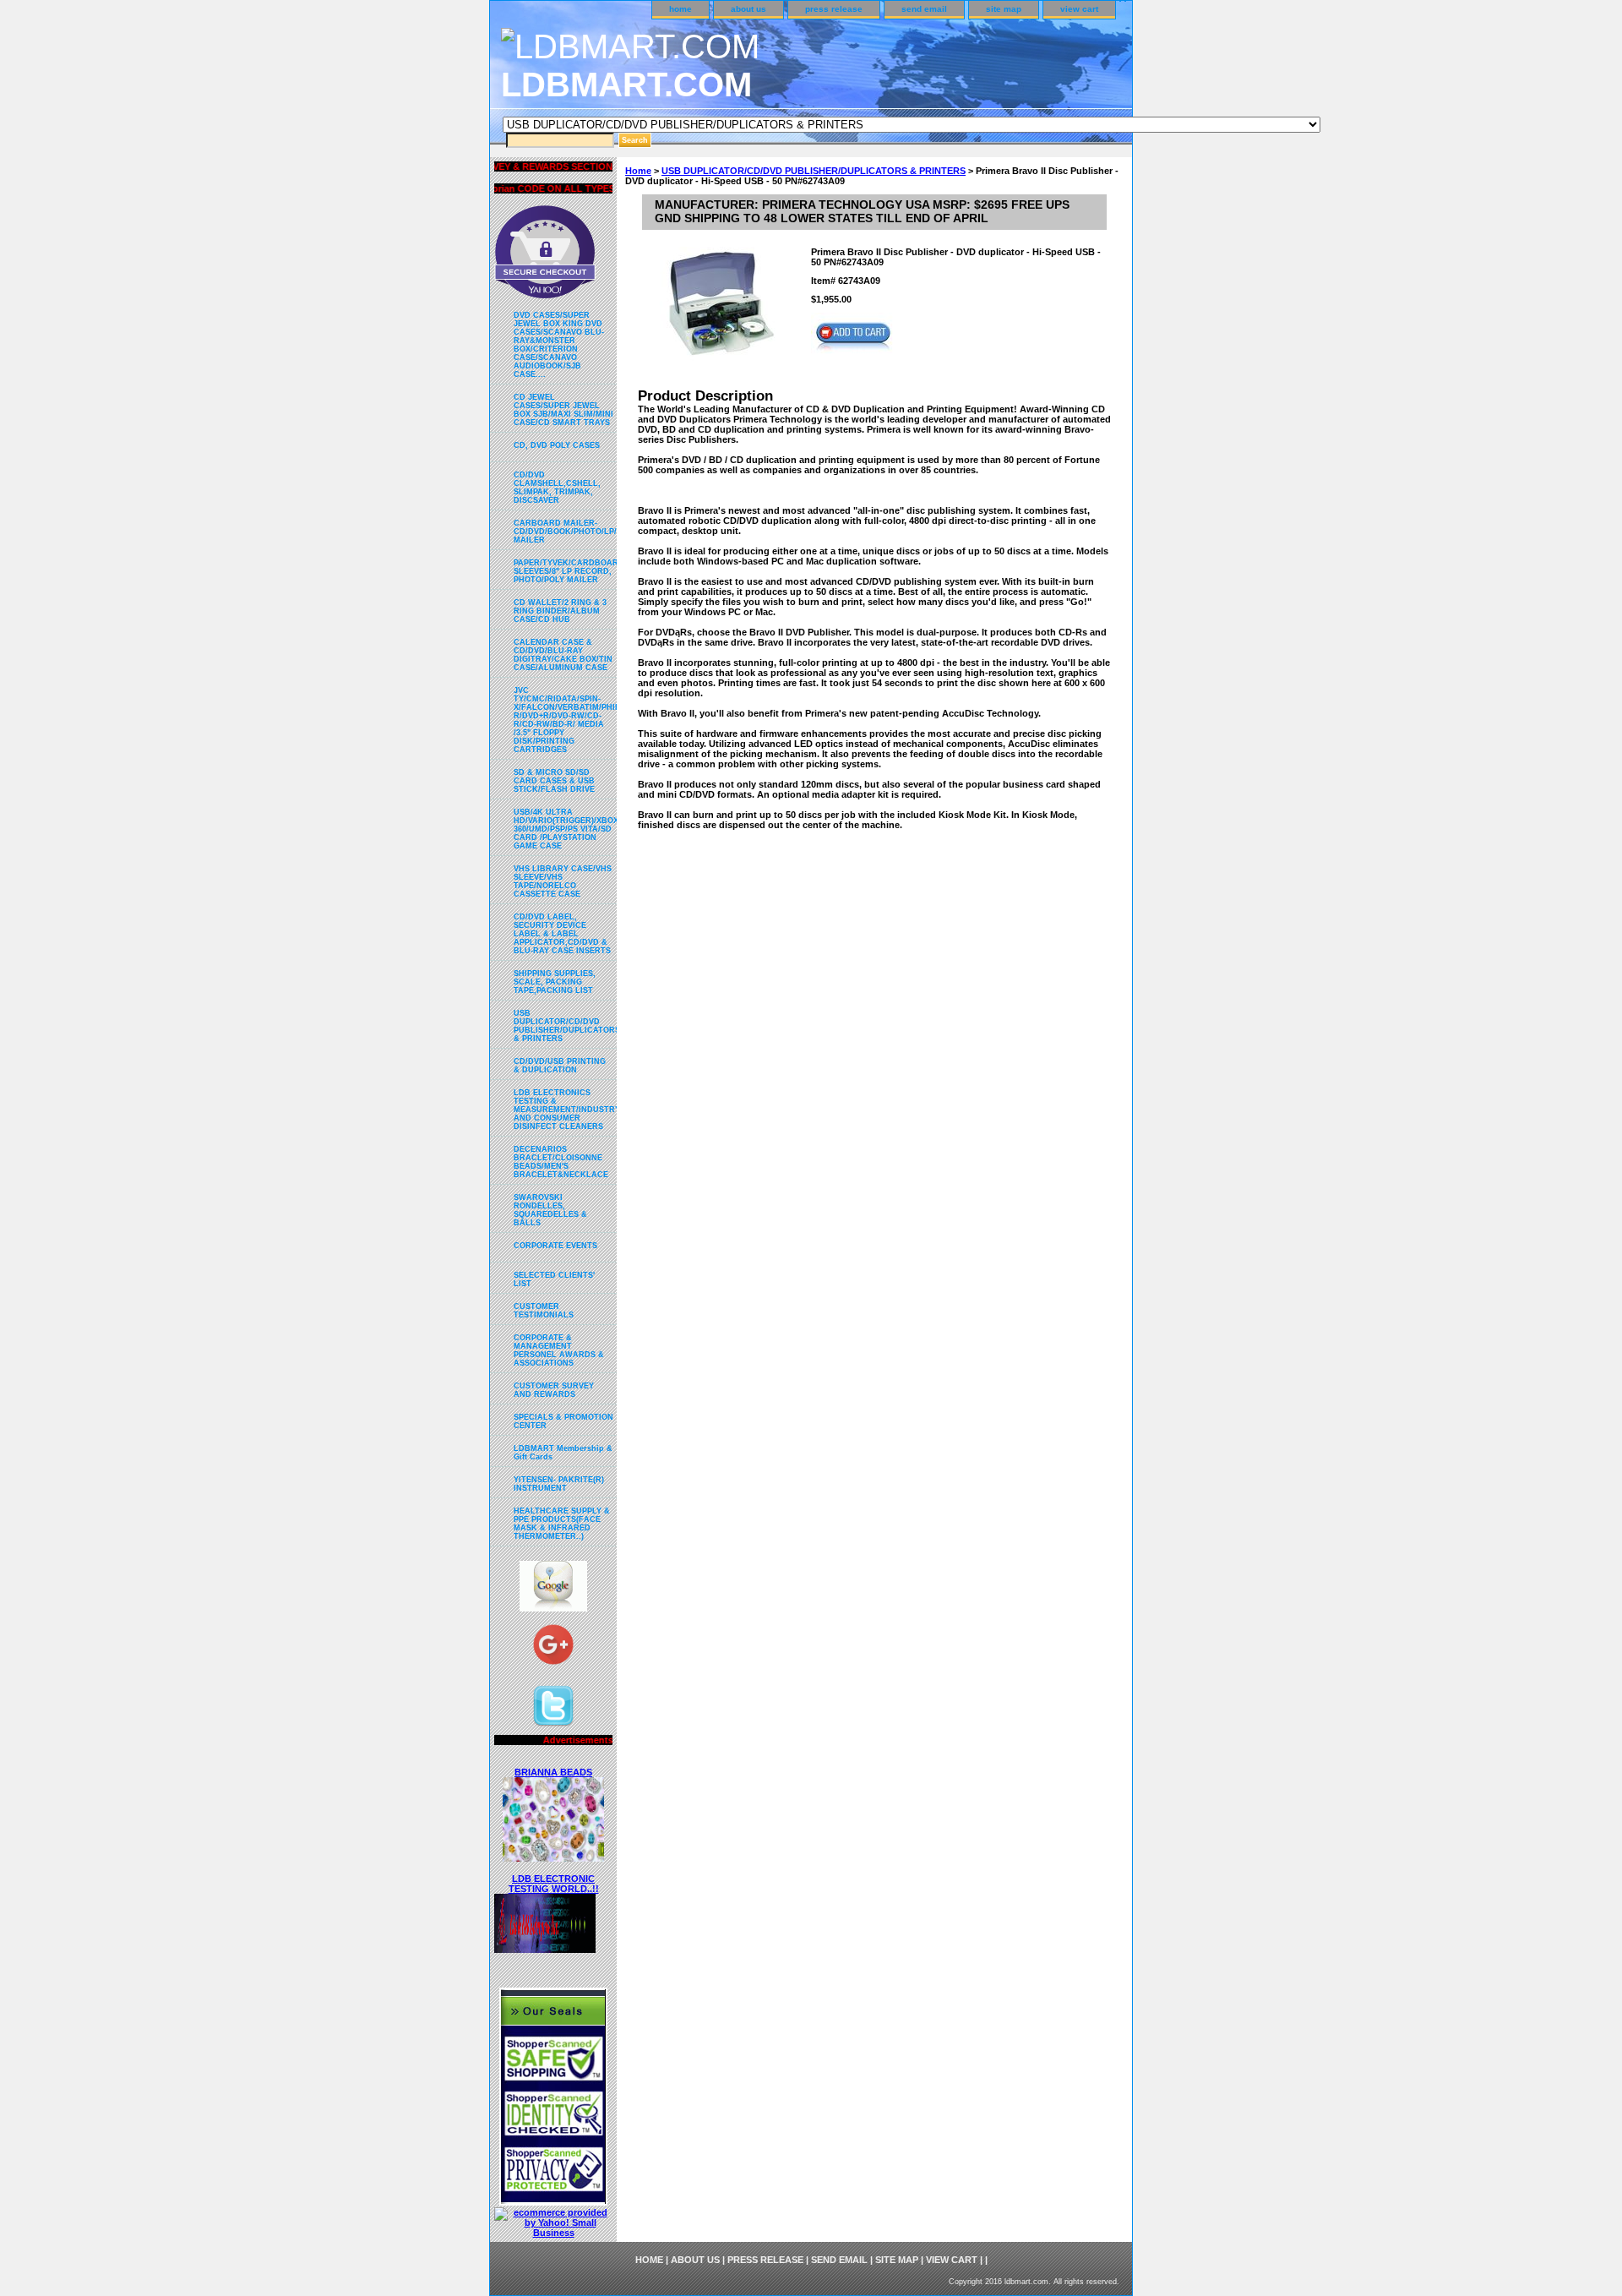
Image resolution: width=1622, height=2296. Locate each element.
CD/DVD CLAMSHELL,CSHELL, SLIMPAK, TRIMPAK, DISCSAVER (557, 488)
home (680, 9)
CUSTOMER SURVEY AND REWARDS (554, 1390)
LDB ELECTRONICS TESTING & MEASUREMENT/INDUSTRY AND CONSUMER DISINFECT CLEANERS (565, 1110)
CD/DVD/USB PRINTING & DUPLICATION (560, 1066)
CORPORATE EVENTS (555, 1246)
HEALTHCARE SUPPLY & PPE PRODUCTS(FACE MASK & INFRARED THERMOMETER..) (562, 1524)
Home (638, 171)
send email (924, 9)
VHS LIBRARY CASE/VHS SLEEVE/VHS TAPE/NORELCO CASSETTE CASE (563, 881)
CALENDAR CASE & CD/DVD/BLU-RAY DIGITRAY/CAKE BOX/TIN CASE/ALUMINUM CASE (563, 655)
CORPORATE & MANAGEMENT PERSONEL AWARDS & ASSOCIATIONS (559, 1350)
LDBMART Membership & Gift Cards (563, 1453)
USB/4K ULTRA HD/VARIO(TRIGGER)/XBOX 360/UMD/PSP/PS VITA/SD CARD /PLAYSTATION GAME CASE (565, 829)
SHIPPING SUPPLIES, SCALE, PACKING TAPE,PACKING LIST (555, 982)
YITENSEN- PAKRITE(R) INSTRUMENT (559, 1484)
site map (1004, 9)
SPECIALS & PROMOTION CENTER (563, 1421)
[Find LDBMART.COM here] (553, 1608)
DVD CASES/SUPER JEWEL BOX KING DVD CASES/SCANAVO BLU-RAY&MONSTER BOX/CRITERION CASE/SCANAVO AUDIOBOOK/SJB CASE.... (559, 345)
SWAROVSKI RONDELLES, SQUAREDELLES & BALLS (550, 1210)
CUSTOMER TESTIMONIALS (544, 1311)
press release (834, 9)
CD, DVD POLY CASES (557, 445)
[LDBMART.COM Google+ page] (553, 1649)
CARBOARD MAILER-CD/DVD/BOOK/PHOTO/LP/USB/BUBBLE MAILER (565, 532)
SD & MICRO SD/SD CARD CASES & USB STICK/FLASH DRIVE (554, 781)
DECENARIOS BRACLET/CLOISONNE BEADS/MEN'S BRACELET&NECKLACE (561, 1162)
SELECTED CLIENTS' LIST (554, 1279)
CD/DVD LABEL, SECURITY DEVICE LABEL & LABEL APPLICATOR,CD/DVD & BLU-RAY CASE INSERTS (562, 934)
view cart (1079, 9)
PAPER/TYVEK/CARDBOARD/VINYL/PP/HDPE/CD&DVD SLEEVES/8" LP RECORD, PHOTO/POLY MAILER (565, 571)
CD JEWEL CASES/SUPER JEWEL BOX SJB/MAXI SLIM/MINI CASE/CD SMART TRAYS (563, 410)
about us (748, 9)
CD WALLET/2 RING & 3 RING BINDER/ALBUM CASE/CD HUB (560, 611)
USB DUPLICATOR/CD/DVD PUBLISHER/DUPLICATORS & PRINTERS (814, 171)
